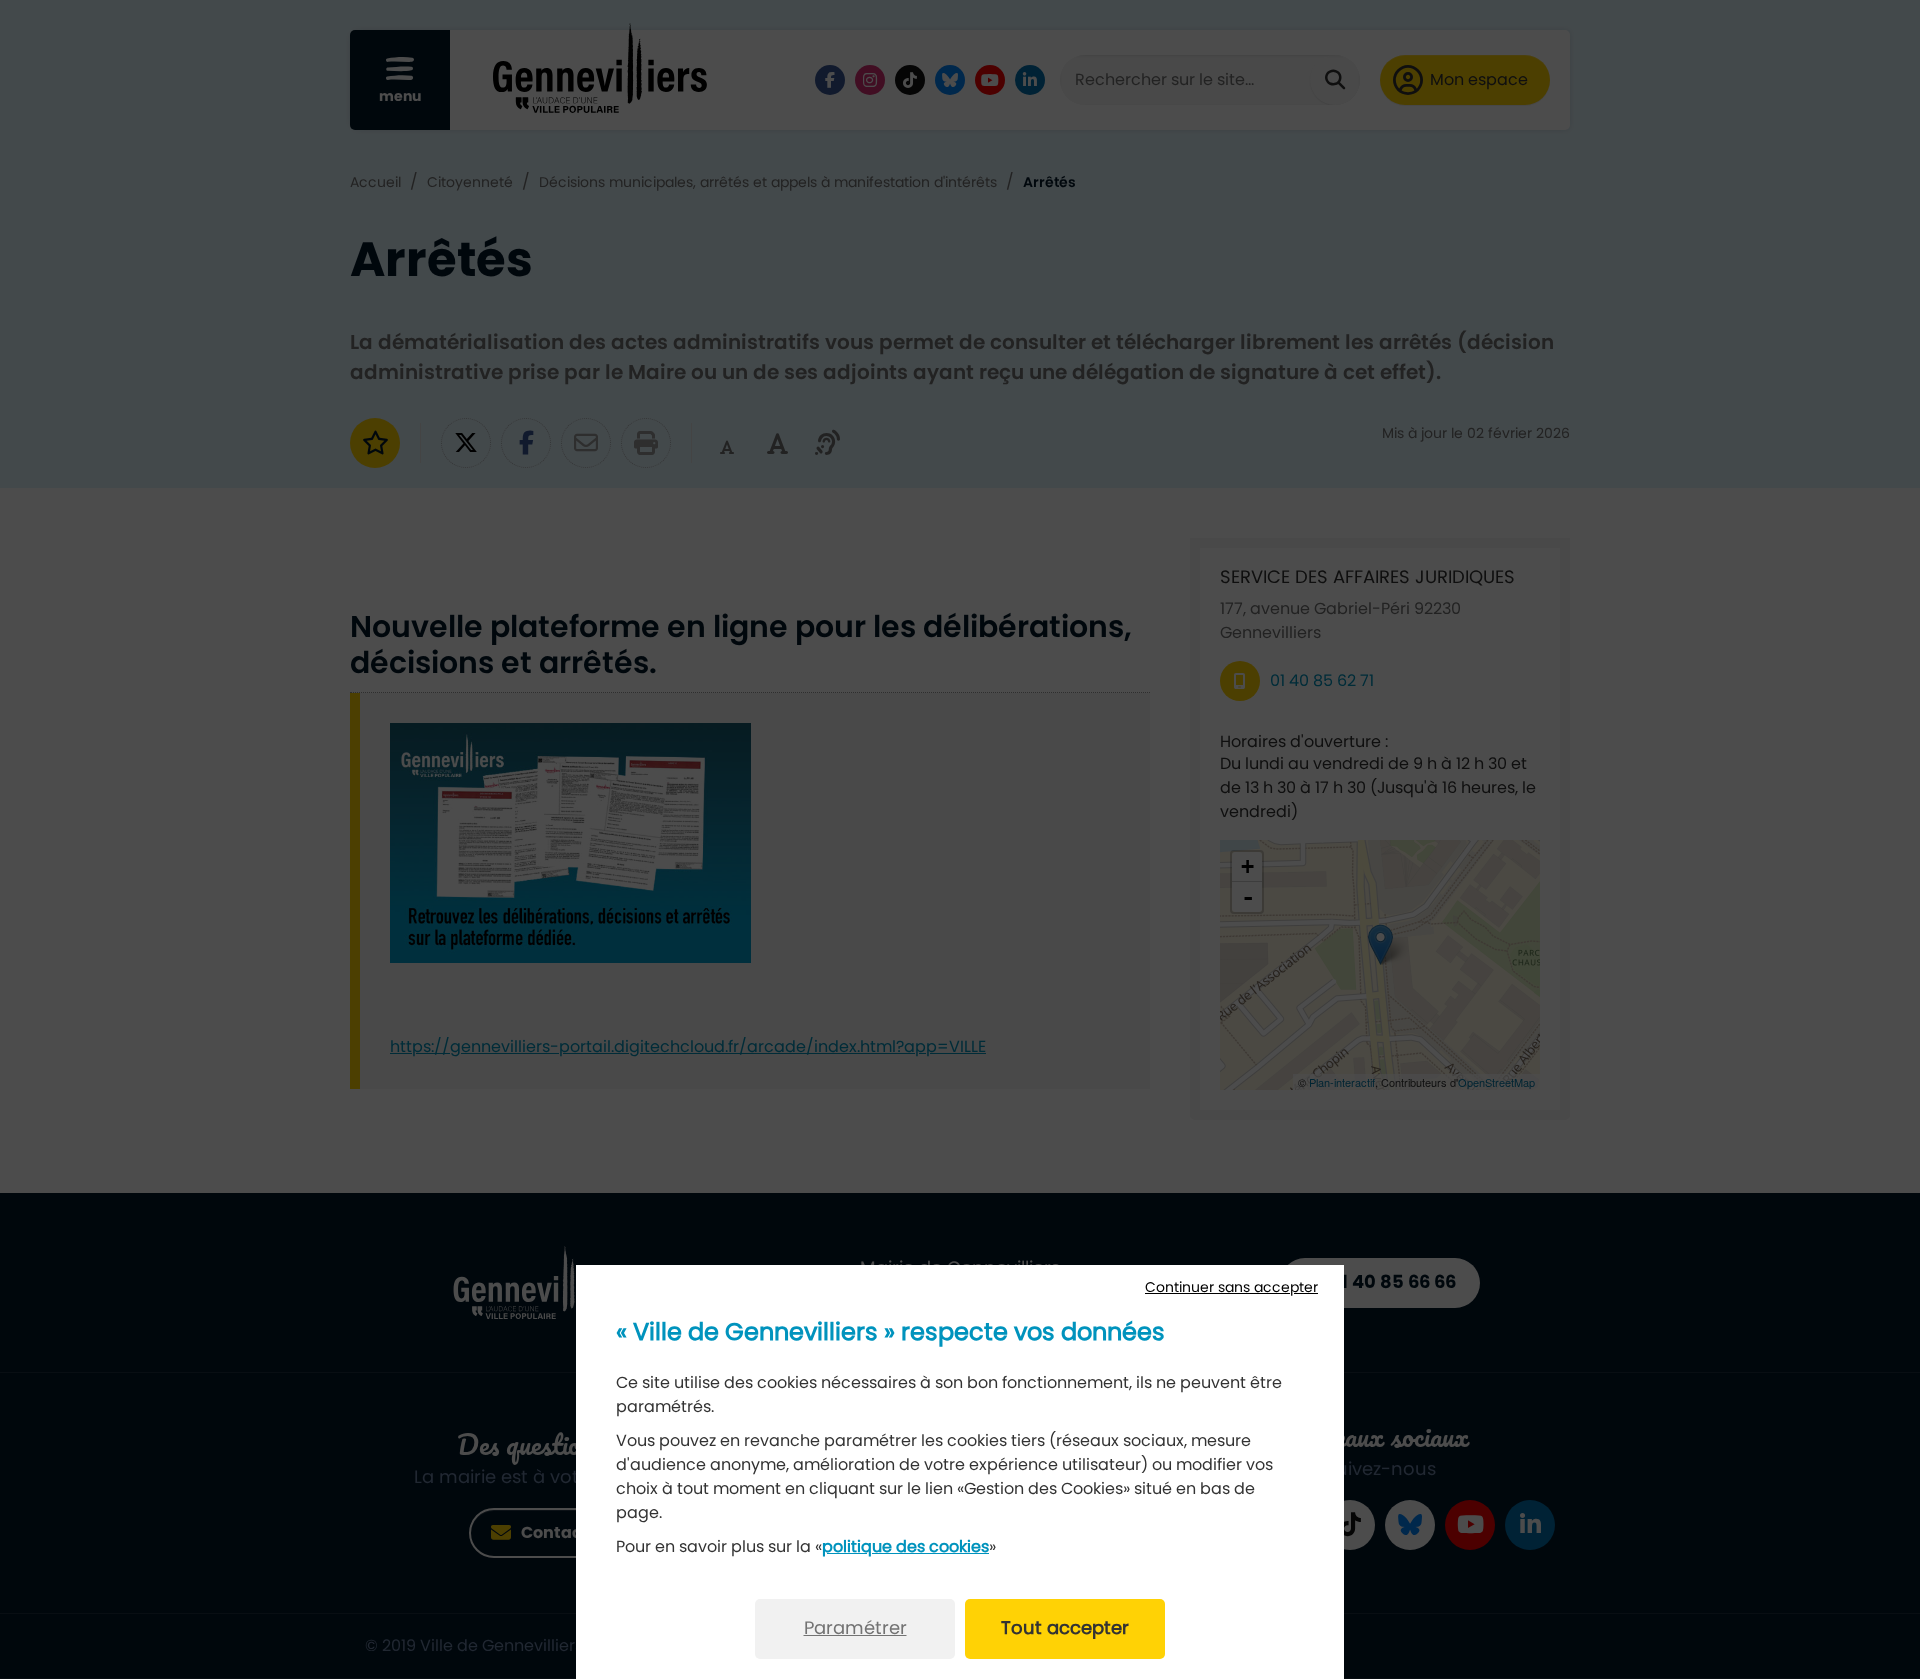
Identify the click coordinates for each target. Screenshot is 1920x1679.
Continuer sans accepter (1231, 1288)
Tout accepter (1065, 1629)
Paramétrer (855, 1629)
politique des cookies (905, 1547)
